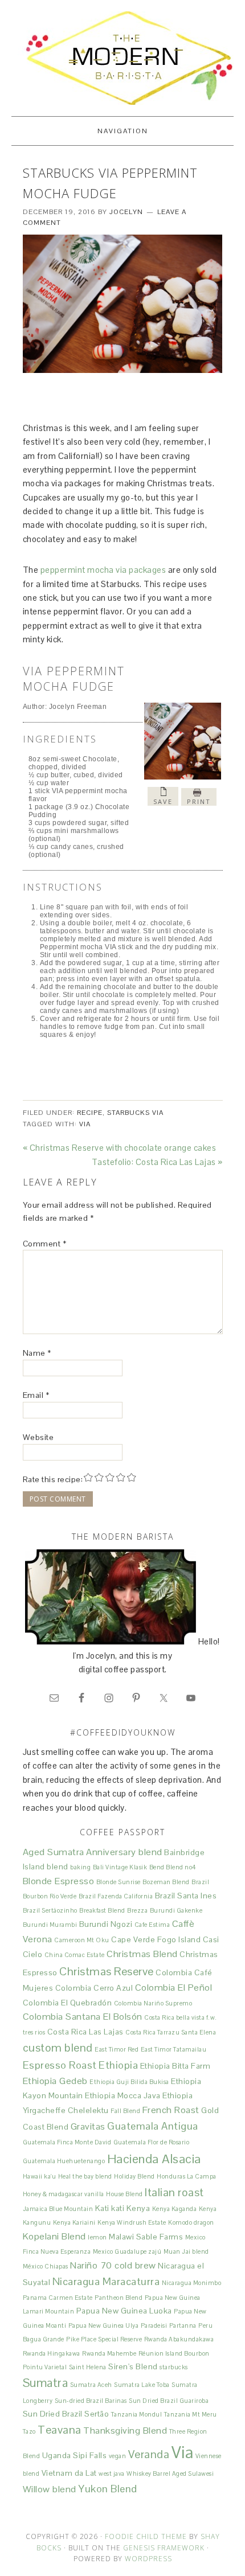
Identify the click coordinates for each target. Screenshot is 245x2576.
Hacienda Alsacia (154, 2159)
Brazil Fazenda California (116, 1896)
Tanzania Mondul (137, 2414)
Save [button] (163, 801)
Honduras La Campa (187, 2176)
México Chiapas (46, 2266)
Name (37, 1353)
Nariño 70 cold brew (113, 2265)
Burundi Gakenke (176, 1910)
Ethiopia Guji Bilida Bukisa (129, 2082)
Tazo (29, 2431)
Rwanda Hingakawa (52, 2353)
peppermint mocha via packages (104, 570)
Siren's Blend (133, 2366)
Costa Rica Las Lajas (85, 2032)
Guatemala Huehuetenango (64, 2161)
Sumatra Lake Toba (142, 2385)
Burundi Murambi (50, 1925)
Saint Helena (88, 2367)
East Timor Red (117, 2049)
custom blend (58, 2048)
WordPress (148, 2559)
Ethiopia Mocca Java (123, 2095)
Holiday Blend (134, 2176)
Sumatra (46, 2383)
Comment (45, 1244)
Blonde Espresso (59, 1881)
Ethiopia (118, 2065)
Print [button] (199, 801)
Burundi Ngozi (106, 1924)
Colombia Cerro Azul (94, 1988)
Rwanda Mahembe (109, 2353)
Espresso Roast (60, 2065)
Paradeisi (154, 2325)
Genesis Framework (164, 2548)
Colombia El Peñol (174, 1988)
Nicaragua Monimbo (192, 2283)
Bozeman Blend (166, 1882)
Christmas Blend (142, 1954)
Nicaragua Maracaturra (106, 2281)
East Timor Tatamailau (174, 2049)
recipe (90, 1113)
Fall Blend (125, 2111)
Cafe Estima (152, 1925)
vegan (118, 2456)
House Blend (124, 2194)
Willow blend (50, 2489)
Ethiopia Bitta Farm (175, 2066)
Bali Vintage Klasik (120, 1867)
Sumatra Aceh (91, 2385)
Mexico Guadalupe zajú (127, 2251)
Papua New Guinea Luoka (124, 2311)
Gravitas (88, 2126)
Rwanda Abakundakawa (179, 2339)
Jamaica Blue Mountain (58, 2209)
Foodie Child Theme (146, 2536)
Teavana (60, 2430)
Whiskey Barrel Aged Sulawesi (170, 2474)
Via (85, 1124)
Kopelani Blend (54, 2236)
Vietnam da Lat (69, 2473)
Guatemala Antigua (153, 2126)
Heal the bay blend (85, 2176)
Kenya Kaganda (175, 2209)
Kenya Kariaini (74, 2222)
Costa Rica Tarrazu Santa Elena (171, 2032)
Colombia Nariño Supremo (153, 2003)
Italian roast (174, 2192)
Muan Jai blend (186, 2251)
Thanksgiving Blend (125, 2431)
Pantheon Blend (119, 2298)
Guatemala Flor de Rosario (152, 2142)
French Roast (171, 2110)
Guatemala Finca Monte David (67, 2142)
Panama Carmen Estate (58, 2298)
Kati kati (110, 2208)
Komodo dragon (191, 2222)
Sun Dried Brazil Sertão (66, 2414)
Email (36, 1395)
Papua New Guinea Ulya (104, 2325)
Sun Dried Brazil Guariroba (169, 2401)
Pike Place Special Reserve (104, 2339)
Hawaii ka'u (40, 2176)
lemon (97, 2237)
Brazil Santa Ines (186, 1896)
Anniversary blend (124, 1852)
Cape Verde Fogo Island (156, 1939)
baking (80, 1867)
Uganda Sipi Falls (75, 2455)
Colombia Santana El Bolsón (83, 2017)
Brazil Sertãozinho (50, 1910)
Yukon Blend (108, 2489)
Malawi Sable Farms (146, 2237)
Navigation (123, 131)
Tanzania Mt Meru (191, 2414)
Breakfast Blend (102, 1910)
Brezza (137, 1910)
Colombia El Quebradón (68, 2003)
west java (112, 2474)
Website (38, 1437)
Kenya (138, 2208)
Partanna (183, 2325)
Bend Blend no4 (173, 1867)
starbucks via (135, 1113)
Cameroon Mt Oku (82, 1940)
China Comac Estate (75, 1955)
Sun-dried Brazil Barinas (91, 2401)
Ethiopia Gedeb (55, 2081)
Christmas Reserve (107, 1971)
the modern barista (122, 58)
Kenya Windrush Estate (132, 2222)
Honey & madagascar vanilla (64, 2194)
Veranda (149, 2454)
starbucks (174, 2367)
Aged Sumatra (54, 1852)
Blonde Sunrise (119, 1882)
